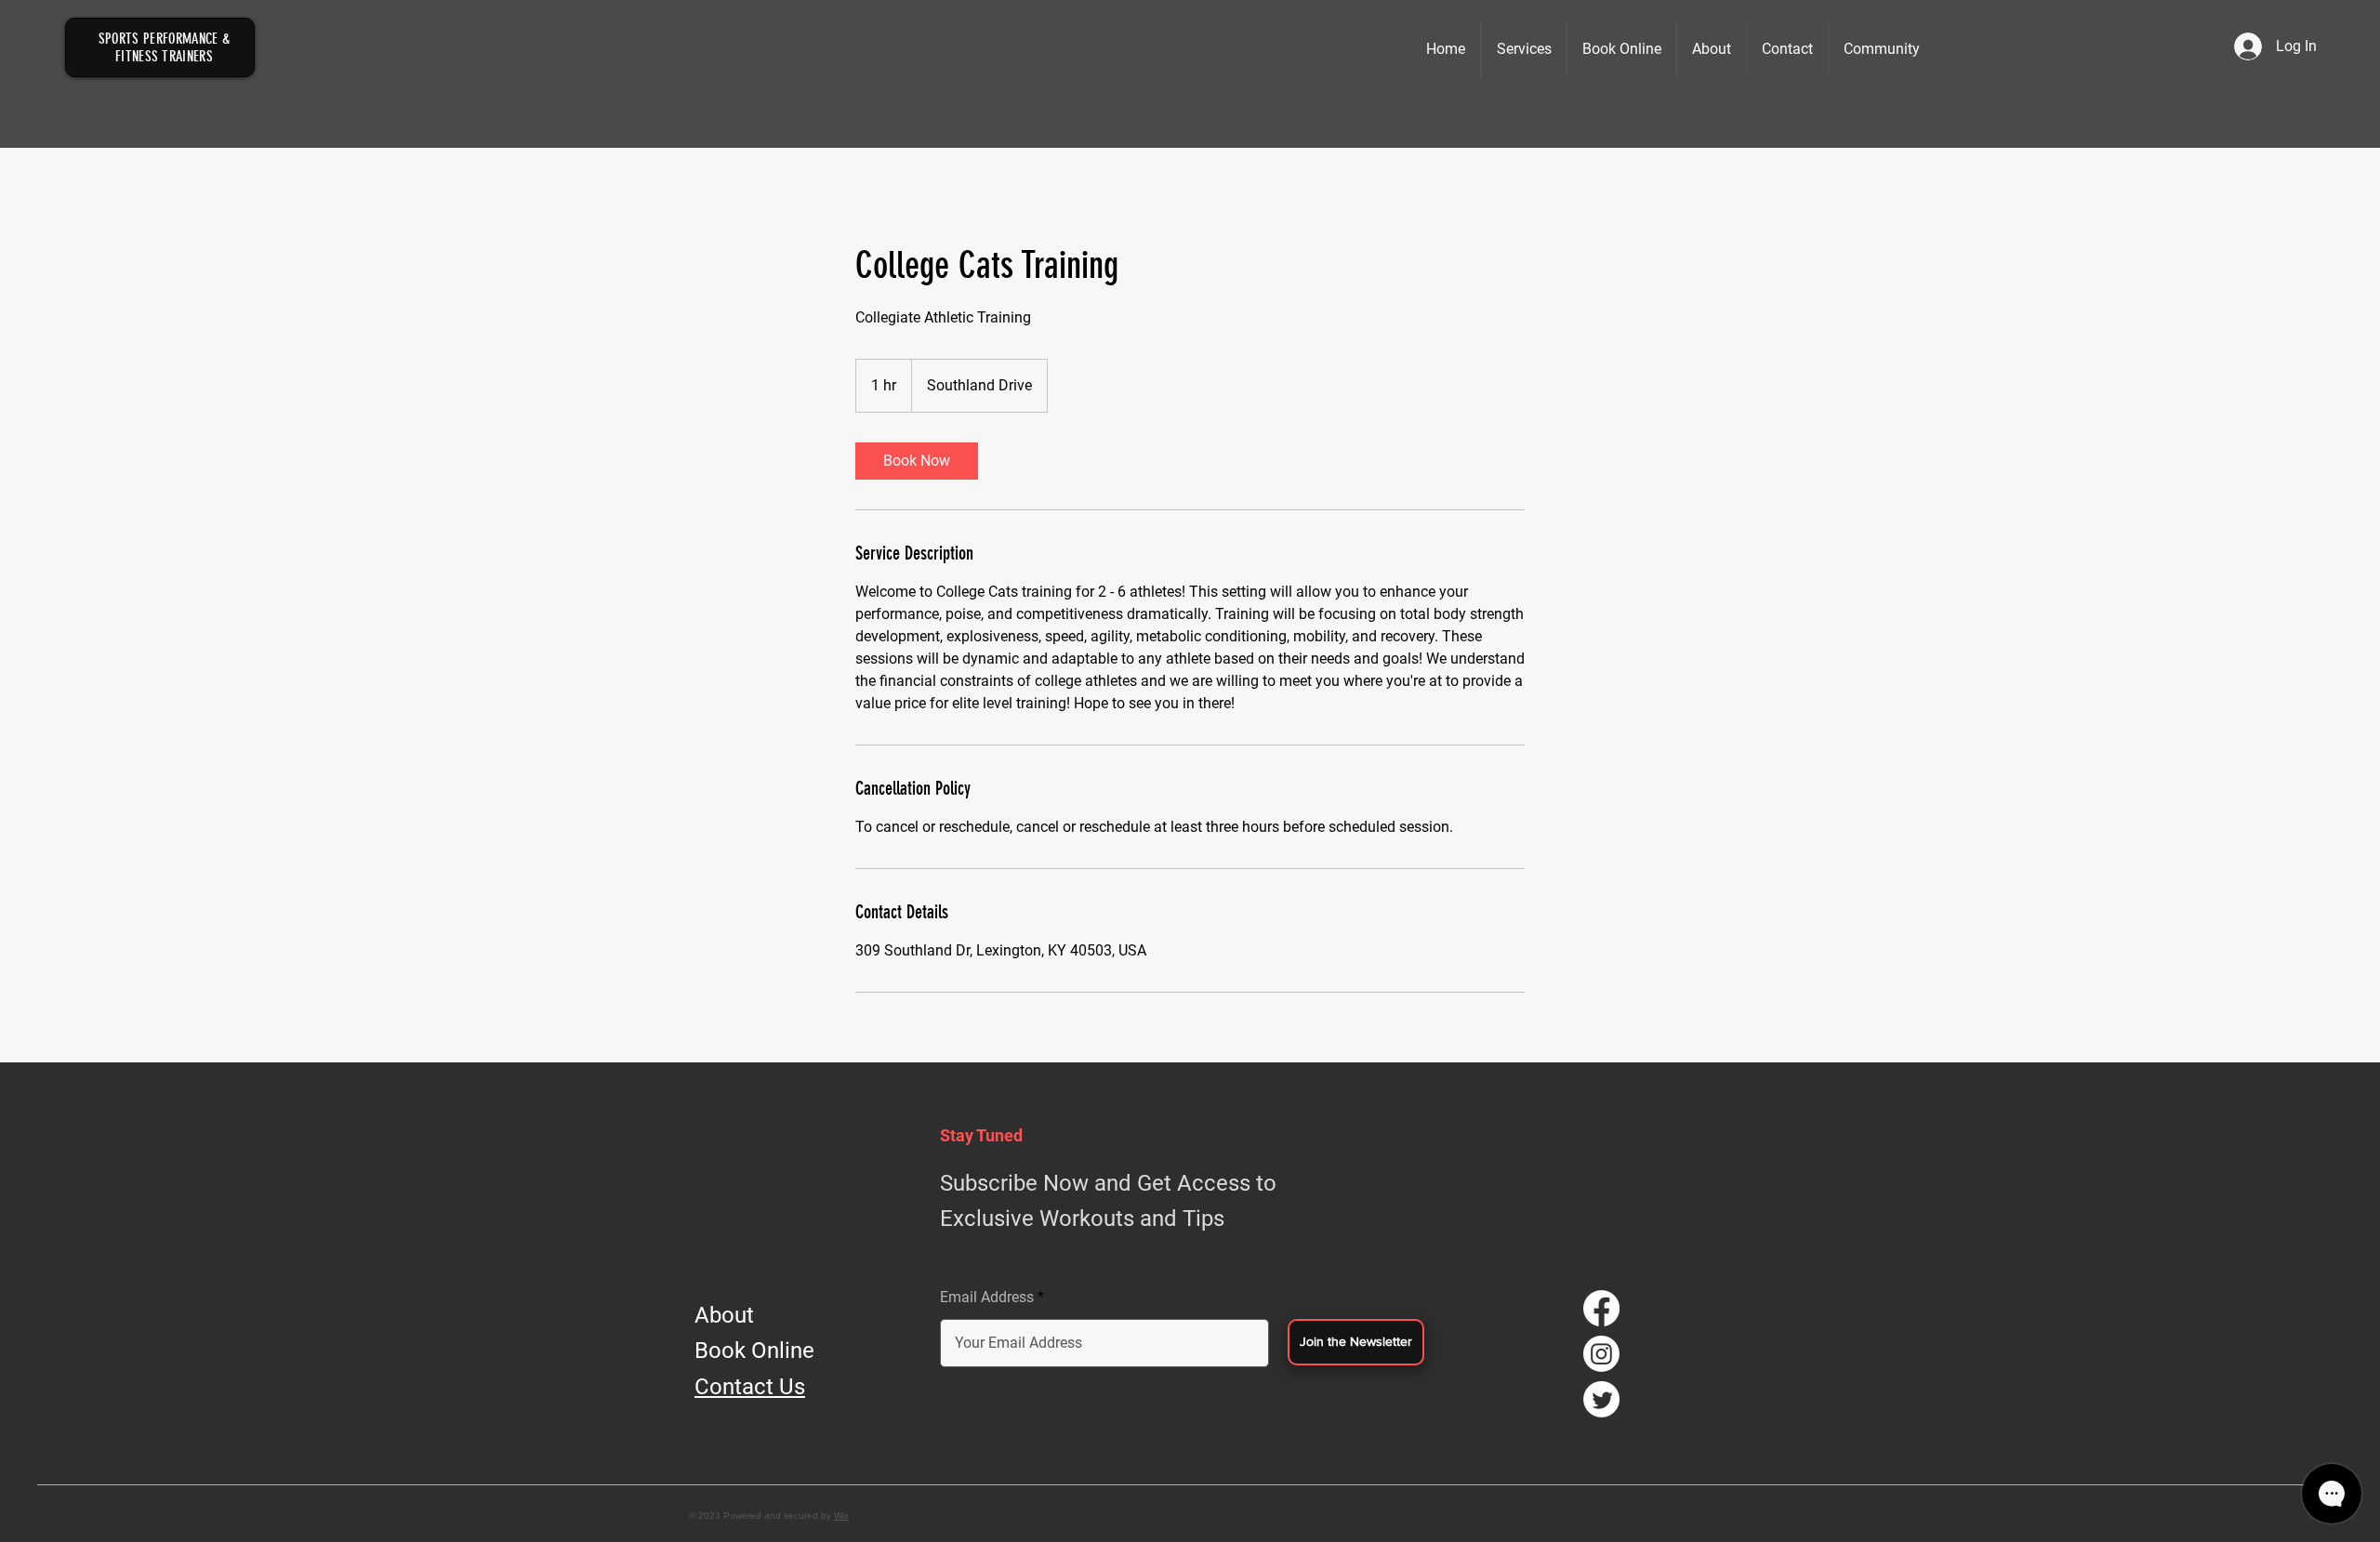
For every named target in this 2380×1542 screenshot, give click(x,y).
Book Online (754, 1351)
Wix (841, 1516)
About (724, 1315)
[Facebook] (1601, 1308)
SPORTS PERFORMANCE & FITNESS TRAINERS (164, 47)
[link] (917, 461)
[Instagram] (1601, 1354)
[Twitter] (1601, 1399)
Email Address (987, 1298)
